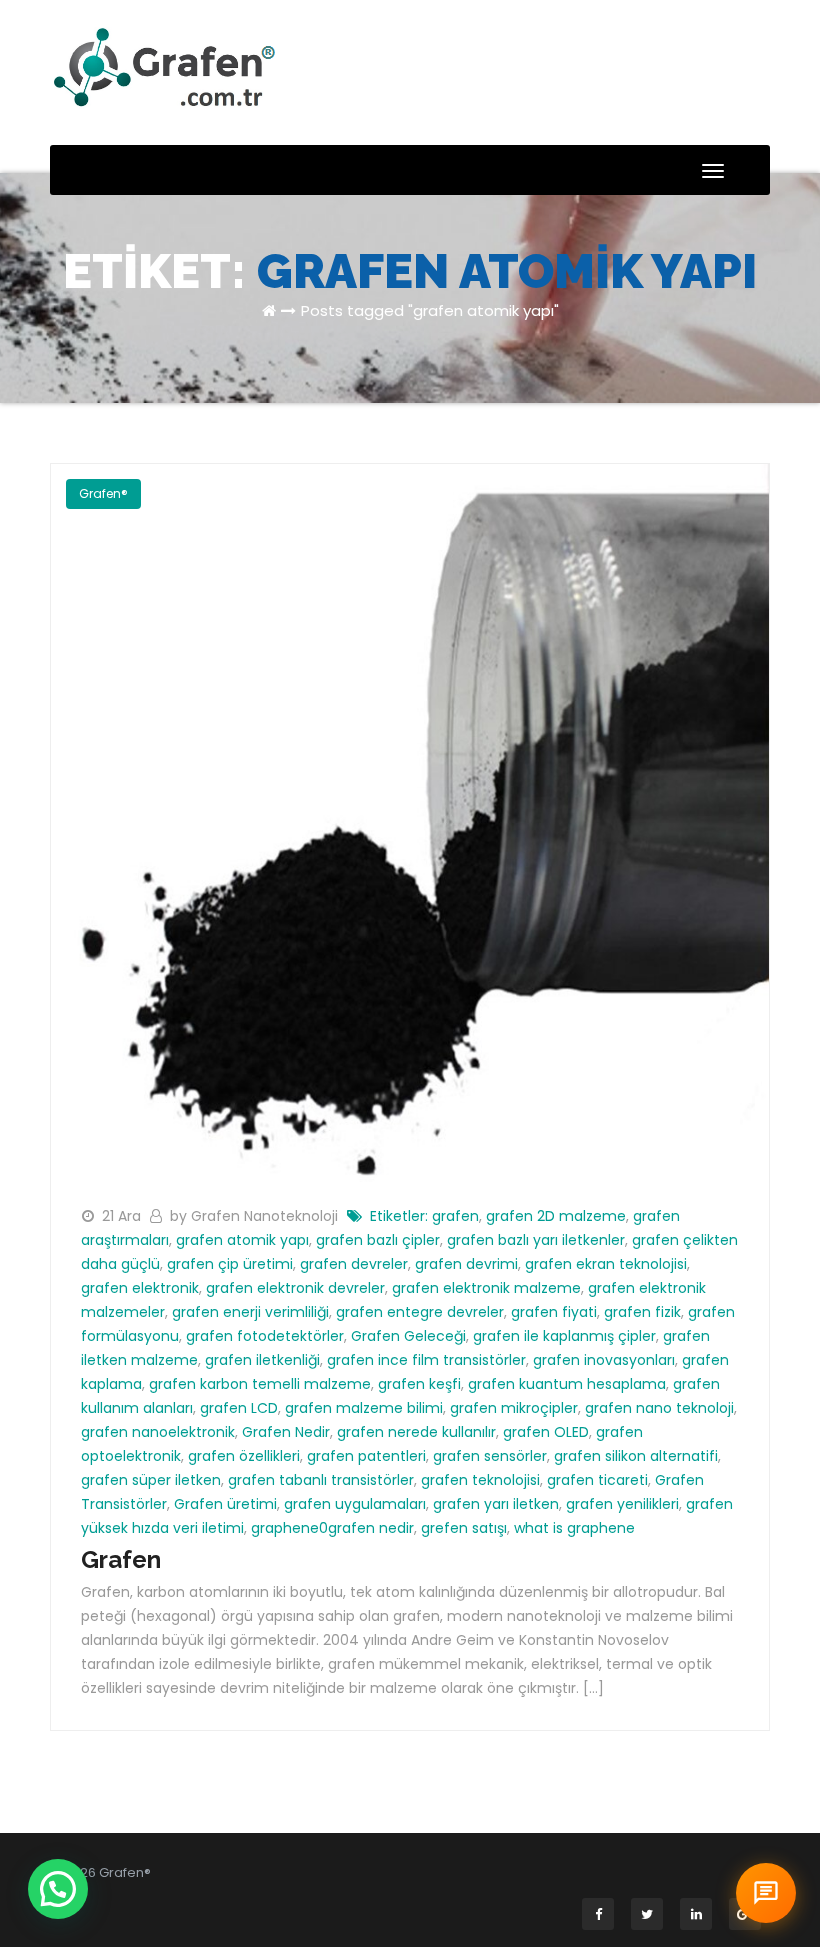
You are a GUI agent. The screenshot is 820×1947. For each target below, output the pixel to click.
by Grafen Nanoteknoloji (256, 1216)
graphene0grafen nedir (332, 1528)
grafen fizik (642, 1312)
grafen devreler (354, 1264)
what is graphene (574, 1528)
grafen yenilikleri (622, 1504)
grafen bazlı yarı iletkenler (536, 1240)
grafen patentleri (366, 1456)
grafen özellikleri (244, 1456)
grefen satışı (464, 1528)
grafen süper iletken (151, 1480)
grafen (455, 1216)
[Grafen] (410, 821)
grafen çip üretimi (230, 1264)
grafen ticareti (597, 1480)
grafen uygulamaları (355, 1504)
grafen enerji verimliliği (250, 1312)
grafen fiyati (554, 1312)
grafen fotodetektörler (265, 1336)
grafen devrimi (466, 1264)
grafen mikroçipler (514, 1408)
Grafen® (103, 493)
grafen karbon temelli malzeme (260, 1384)
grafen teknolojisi (480, 1480)
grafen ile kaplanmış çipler (564, 1336)
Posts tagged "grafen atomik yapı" (430, 310)
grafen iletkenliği (262, 1360)
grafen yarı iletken (496, 1504)
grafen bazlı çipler (378, 1240)
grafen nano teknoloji (659, 1408)
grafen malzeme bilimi (364, 1408)
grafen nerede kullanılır (416, 1432)
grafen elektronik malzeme (486, 1288)
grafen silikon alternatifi (636, 1456)
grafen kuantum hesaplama (567, 1384)
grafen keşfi (419, 1384)
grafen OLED (546, 1432)
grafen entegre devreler (420, 1312)
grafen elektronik (140, 1288)
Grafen (121, 1559)
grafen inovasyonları (604, 1360)
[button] (58, 1889)
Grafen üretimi (225, 1504)
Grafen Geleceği (408, 1336)
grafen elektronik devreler (295, 1288)
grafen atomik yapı (242, 1240)
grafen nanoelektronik (158, 1432)
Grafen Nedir (286, 1432)
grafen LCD (239, 1408)
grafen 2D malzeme (556, 1216)
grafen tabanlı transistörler (321, 1480)
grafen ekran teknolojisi (606, 1264)
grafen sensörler (490, 1456)
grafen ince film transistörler (426, 1360)
